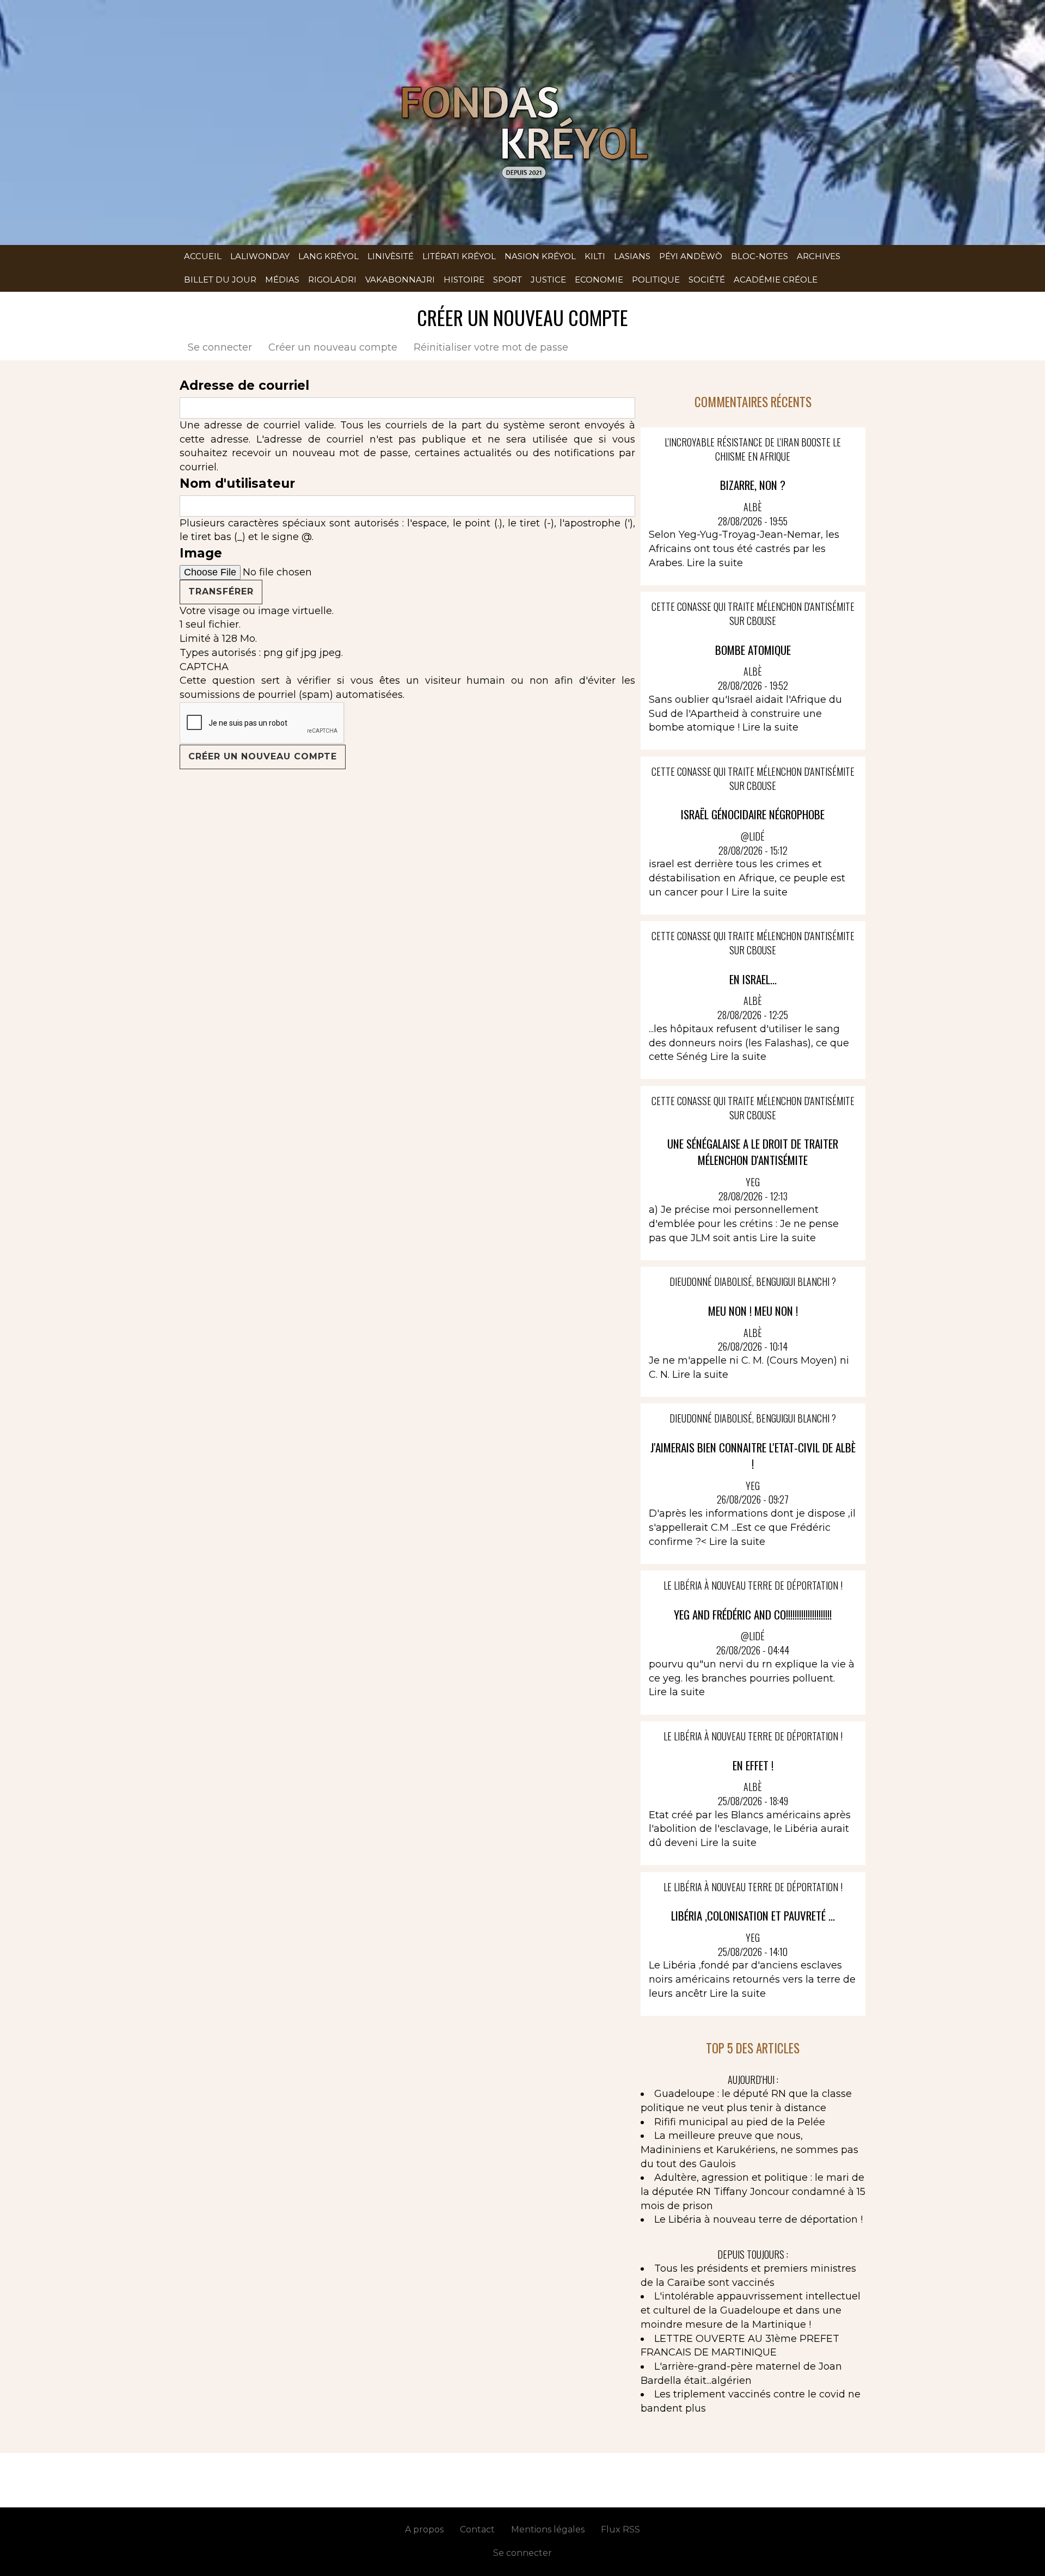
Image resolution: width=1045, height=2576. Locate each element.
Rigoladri (332, 280)
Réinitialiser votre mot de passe (491, 347)
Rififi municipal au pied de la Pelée (740, 2122)
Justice (548, 280)
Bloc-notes (760, 256)
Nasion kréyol (540, 256)
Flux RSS (620, 2529)
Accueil (203, 256)
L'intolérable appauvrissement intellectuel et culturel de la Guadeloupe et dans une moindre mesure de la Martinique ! (751, 2310)
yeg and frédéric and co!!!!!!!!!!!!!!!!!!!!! (753, 1614)
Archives (819, 256)
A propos (424, 2529)
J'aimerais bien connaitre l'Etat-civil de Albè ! (753, 1455)
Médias (282, 280)
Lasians (632, 256)
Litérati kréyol (459, 256)
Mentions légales (548, 2529)
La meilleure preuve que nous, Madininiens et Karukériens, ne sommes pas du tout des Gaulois (749, 2149)
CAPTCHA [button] (204, 667)
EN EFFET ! (753, 1765)
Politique (656, 280)
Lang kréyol (328, 256)
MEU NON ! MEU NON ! (753, 1311)
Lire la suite (715, 563)
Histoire (464, 280)
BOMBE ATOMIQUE (753, 650)
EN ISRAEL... (753, 979)
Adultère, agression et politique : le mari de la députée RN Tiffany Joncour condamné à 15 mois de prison (753, 2191)
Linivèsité (391, 256)
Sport (508, 280)
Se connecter (220, 347)
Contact (477, 2529)
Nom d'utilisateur (237, 483)
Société (707, 280)
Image (201, 553)
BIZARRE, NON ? (753, 485)
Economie (599, 280)
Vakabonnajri (400, 280)
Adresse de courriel (244, 385)
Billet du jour (220, 280)
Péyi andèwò (691, 256)
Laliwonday (260, 256)
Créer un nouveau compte (337, 347)
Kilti (595, 256)
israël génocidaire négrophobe (753, 814)
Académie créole (776, 280)
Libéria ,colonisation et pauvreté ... (753, 1915)
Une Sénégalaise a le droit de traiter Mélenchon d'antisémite (753, 1152)
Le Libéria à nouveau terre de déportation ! (758, 2219)
